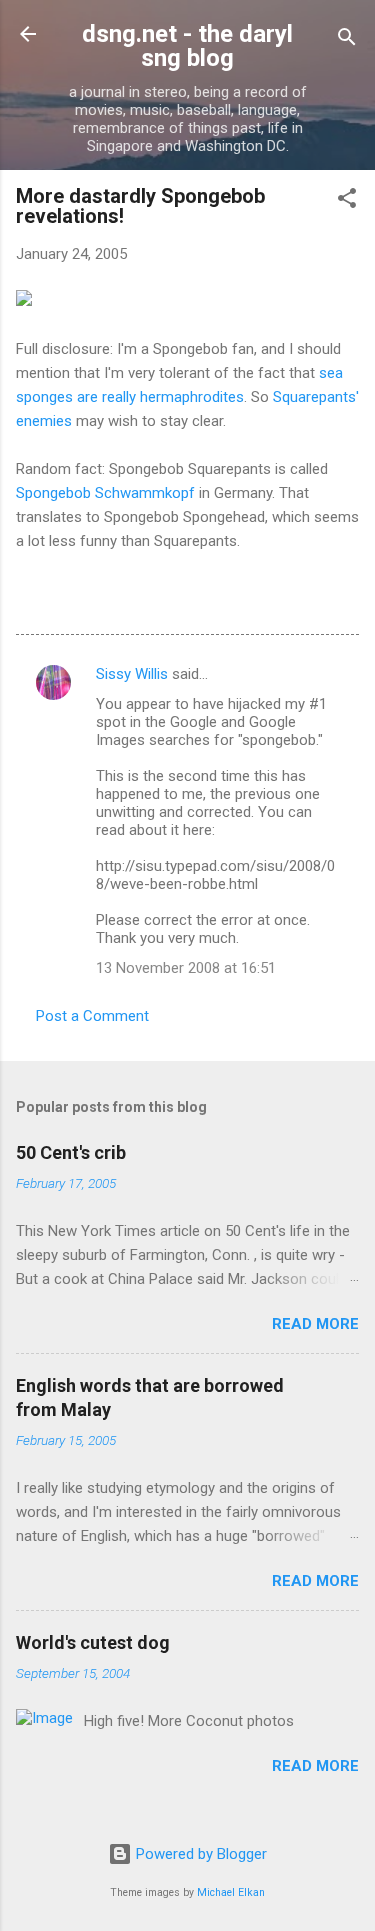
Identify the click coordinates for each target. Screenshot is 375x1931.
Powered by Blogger (199, 1854)
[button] (347, 201)
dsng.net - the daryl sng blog (187, 46)
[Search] (347, 40)
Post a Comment (92, 1016)
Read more (315, 1324)
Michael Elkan (231, 1892)
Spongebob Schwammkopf (105, 493)
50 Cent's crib (71, 1152)
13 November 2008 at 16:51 (186, 968)
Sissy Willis (132, 674)
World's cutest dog (93, 1642)
